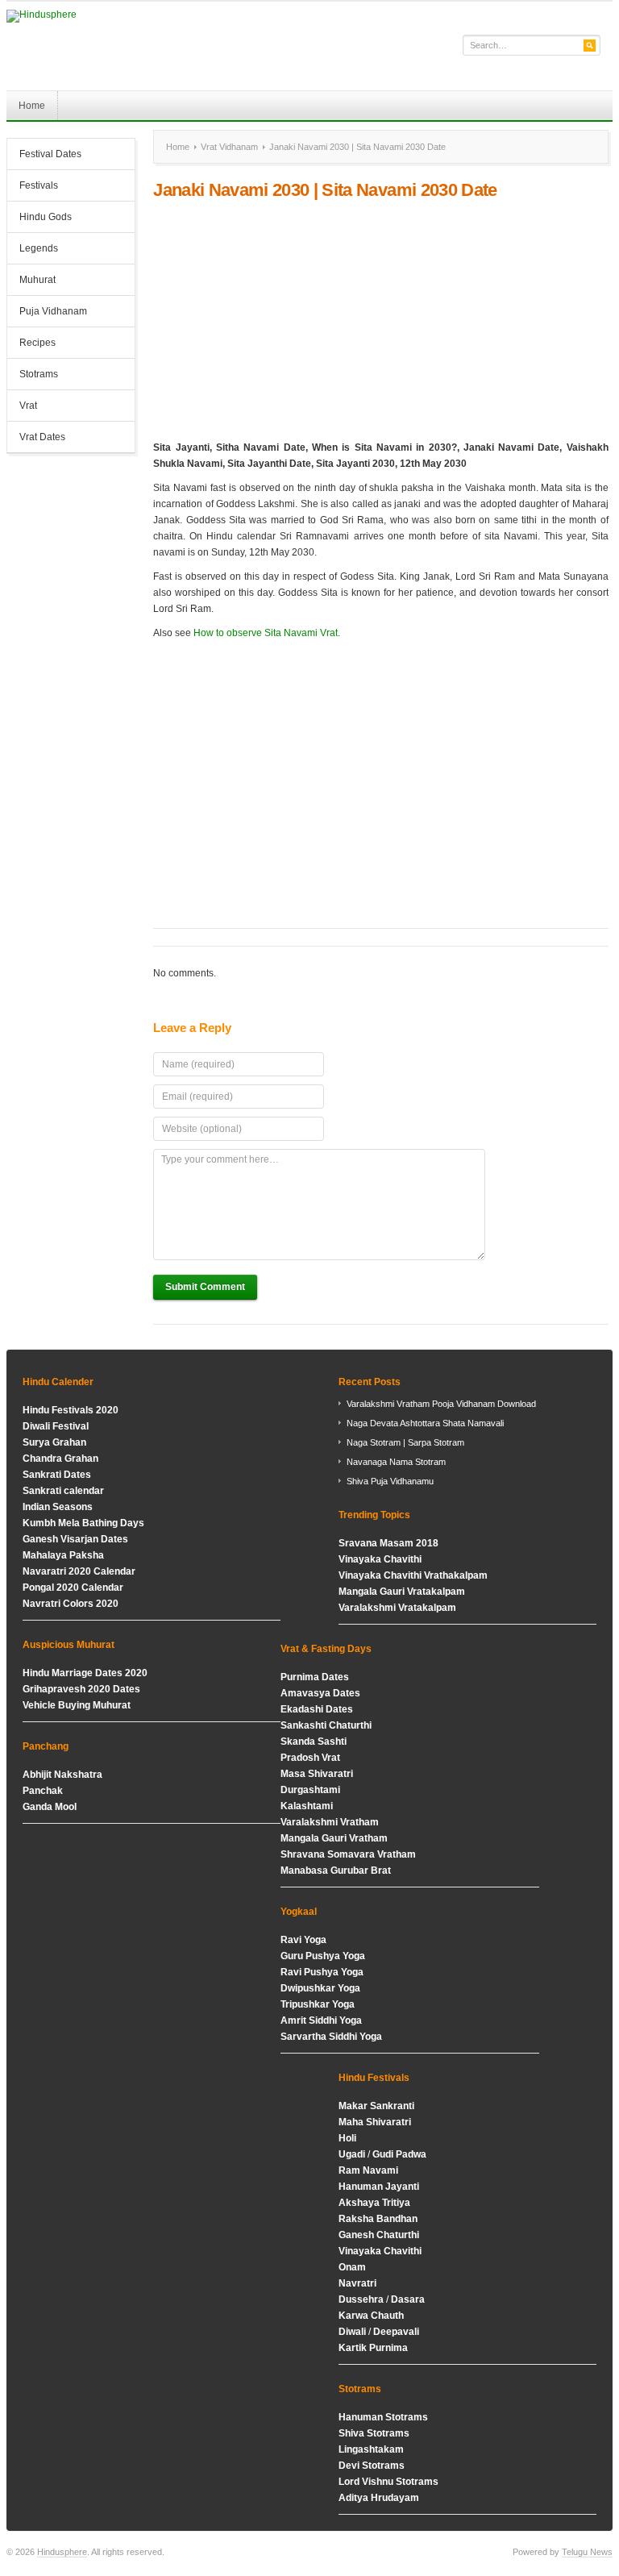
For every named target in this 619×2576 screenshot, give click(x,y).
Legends (39, 248)
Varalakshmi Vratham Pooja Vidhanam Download (441, 1404)
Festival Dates (44, 156)
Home (32, 106)
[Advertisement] (380, 320)
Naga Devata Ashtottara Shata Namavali (425, 1423)
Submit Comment (205, 1287)
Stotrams (33, 376)
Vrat (28, 406)
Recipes (37, 343)
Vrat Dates (36, 439)
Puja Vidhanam (53, 311)
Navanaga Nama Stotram (396, 1462)
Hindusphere (62, 2552)
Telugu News (587, 2552)
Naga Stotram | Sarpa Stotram (405, 1442)
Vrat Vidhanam (229, 147)
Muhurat (37, 280)
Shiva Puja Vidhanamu (390, 1481)
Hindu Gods (39, 218)
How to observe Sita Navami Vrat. (267, 633)
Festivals (39, 185)
